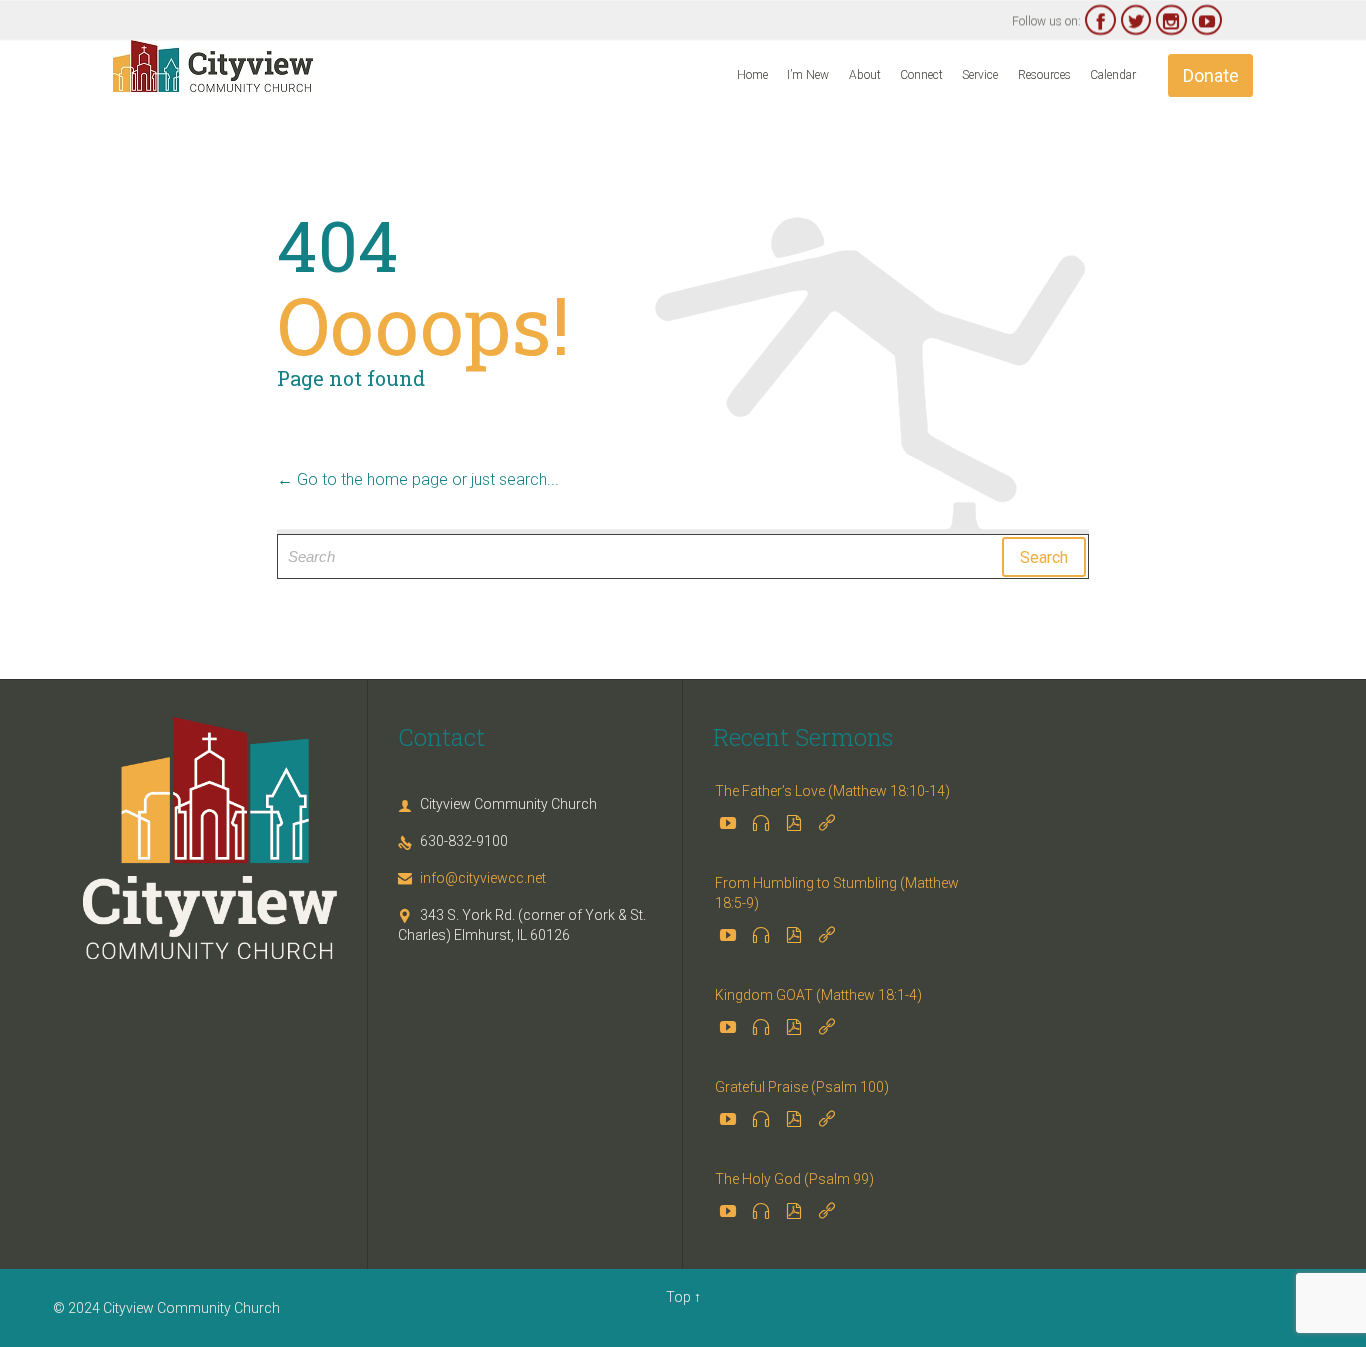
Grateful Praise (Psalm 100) (802, 1087)
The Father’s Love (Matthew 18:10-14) (832, 791)
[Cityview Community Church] (213, 66)
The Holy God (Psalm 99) (794, 1179)
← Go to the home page (362, 479)
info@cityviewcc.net (472, 878)
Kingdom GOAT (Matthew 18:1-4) (818, 995)
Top (678, 1297)
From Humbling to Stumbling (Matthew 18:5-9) (837, 893)
